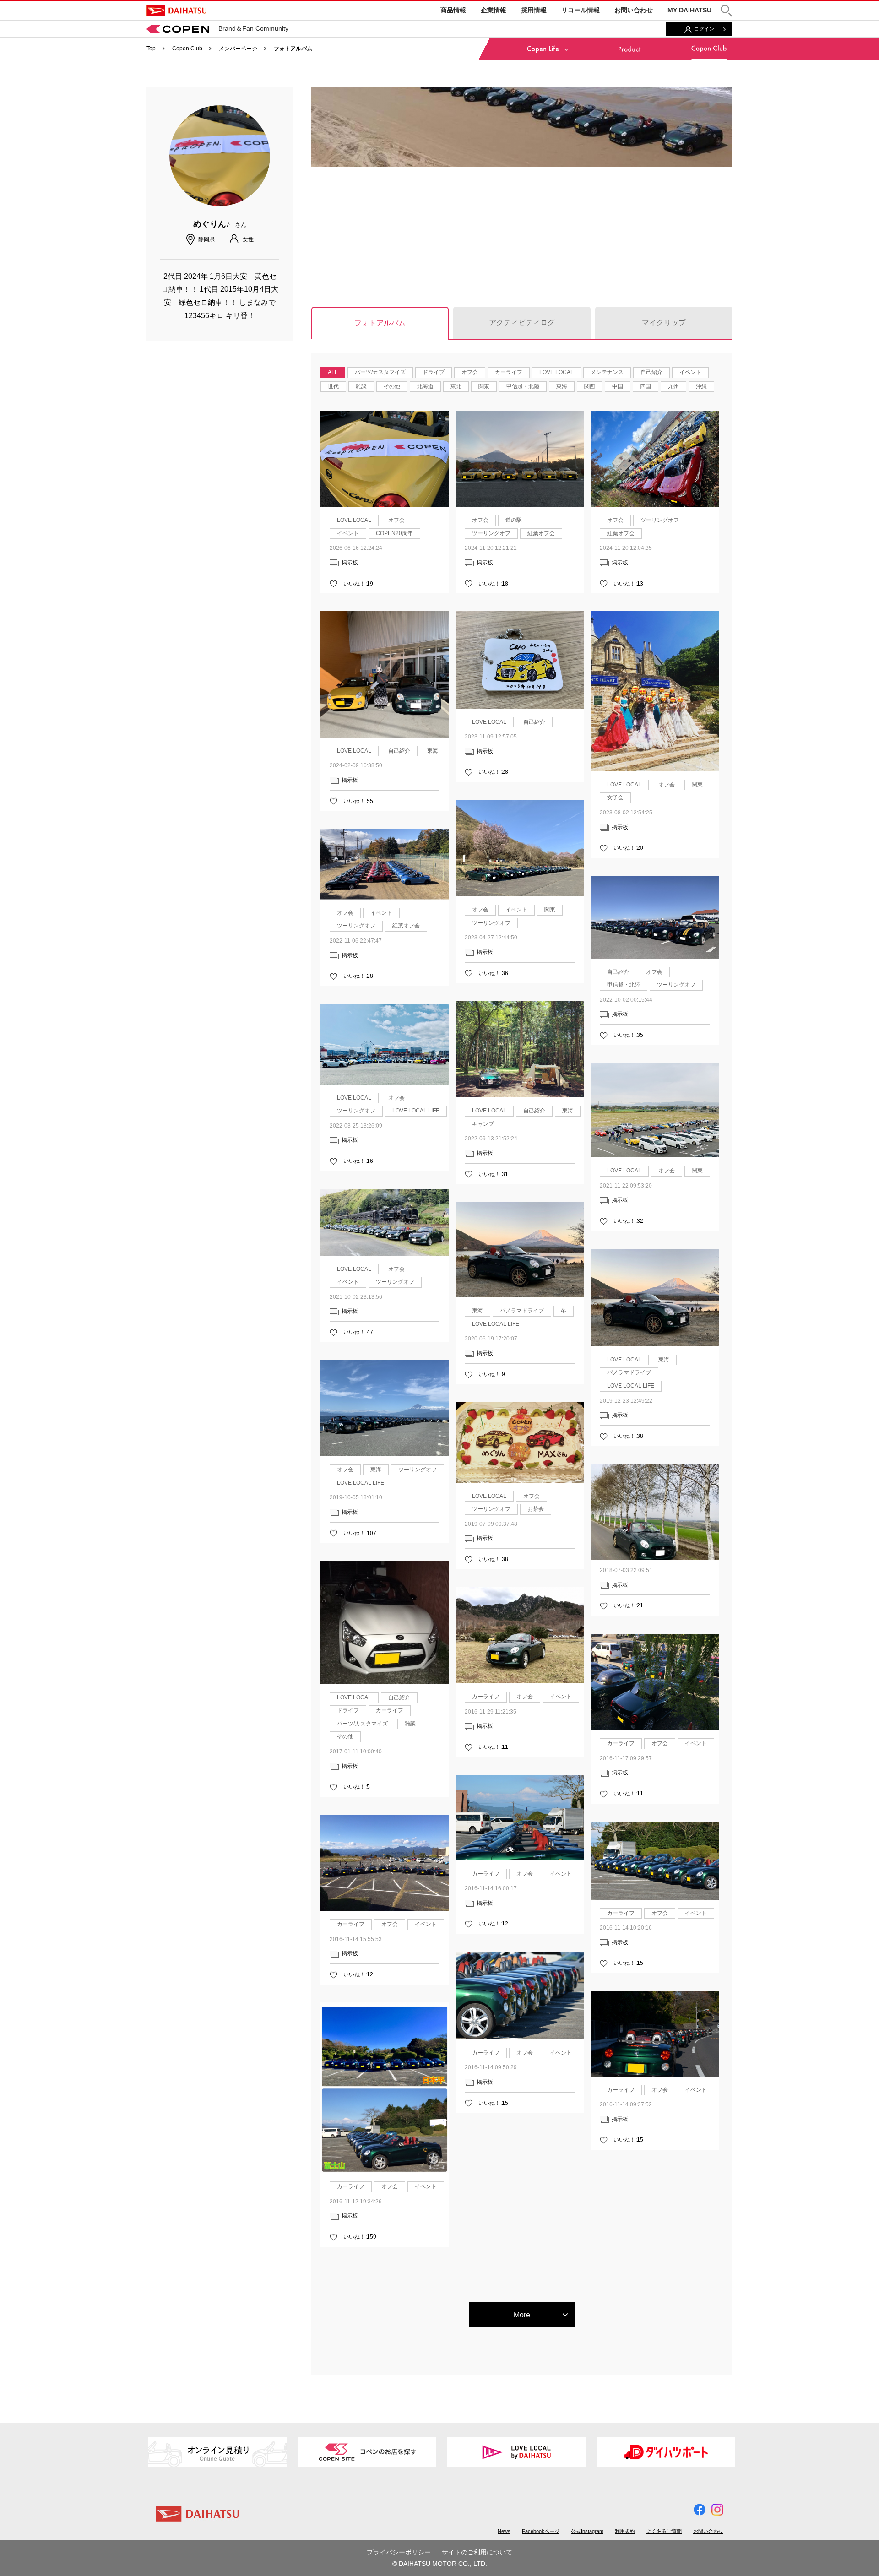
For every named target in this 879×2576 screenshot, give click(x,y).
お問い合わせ (634, 10)
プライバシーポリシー (399, 2552)
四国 (646, 386)
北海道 (425, 386)
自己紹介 (651, 372)
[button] (727, 11)
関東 (484, 386)
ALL (333, 372)
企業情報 (494, 10)
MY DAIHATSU (689, 10)
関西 (590, 386)
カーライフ (509, 372)
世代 (333, 386)
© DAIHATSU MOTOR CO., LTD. (440, 2564)
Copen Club (187, 49)
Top (151, 49)
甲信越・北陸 (523, 386)
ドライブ (434, 372)
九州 (673, 386)
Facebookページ (541, 2531)
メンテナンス (607, 372)
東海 (562, 386)
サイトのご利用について (477, 2552)
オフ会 (470, 372)
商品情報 (453, 10)
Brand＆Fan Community (253, 28)
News (504, 2531)
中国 (618, 386)
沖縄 (701, 386)
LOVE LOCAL (556, 372)
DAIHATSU (176, 11)
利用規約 (625, 2531)
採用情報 (534, 10)
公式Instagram (587, 2531)
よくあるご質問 (664, 2531)
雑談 (361, 386)
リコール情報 (581, 10)
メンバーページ (238, 49)
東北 (456, 386)
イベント (690, 372)
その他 (392, 386)
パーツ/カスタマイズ (380, 372)
